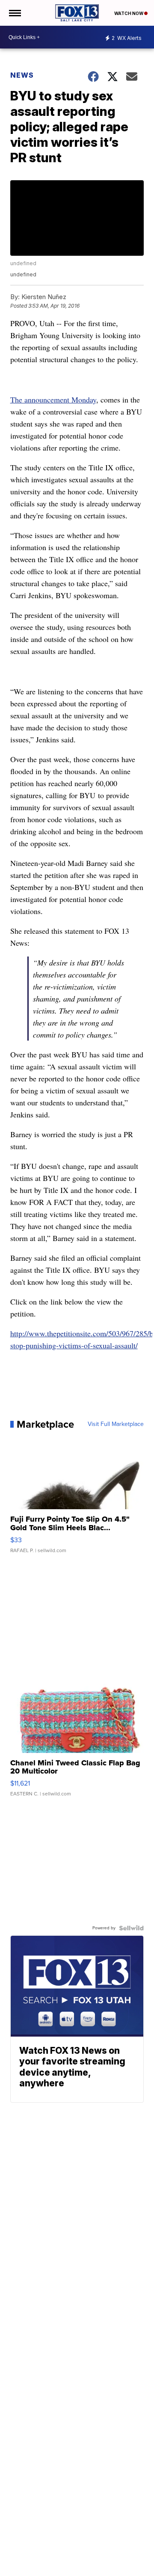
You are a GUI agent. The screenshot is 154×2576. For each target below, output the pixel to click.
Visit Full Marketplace (116, 1424)
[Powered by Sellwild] (131, 1928)
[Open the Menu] (14, 13)
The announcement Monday (53, 400)
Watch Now (129, 13)
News (22, 75)
